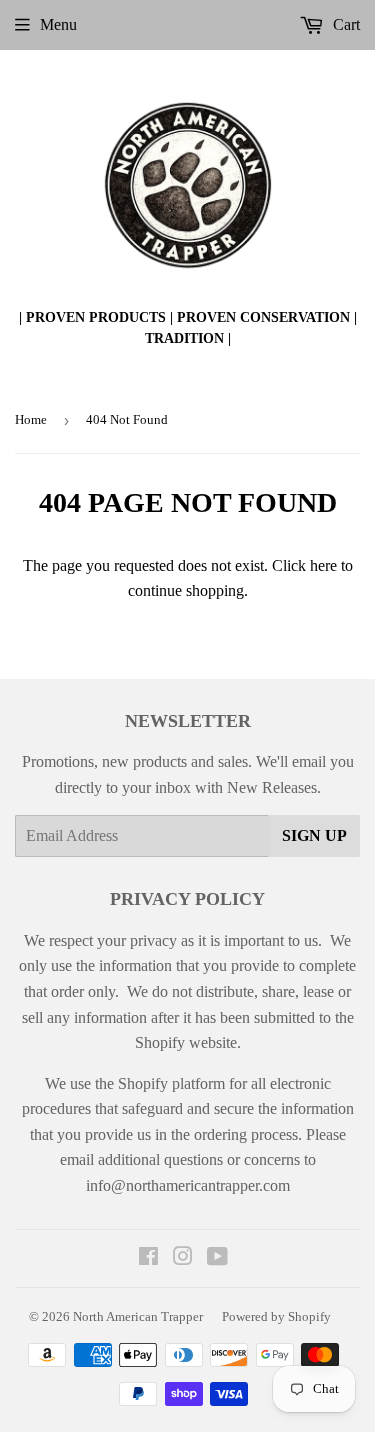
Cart (344, 24)
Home (31, 419)
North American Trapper (138, 1316)
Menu (58, 24)
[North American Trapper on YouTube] (217, 1258)
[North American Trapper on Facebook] (148, 1258)
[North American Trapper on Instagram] (183, 1258)
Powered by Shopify (276, 1316)
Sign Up (314, 835)
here (323, 565)
